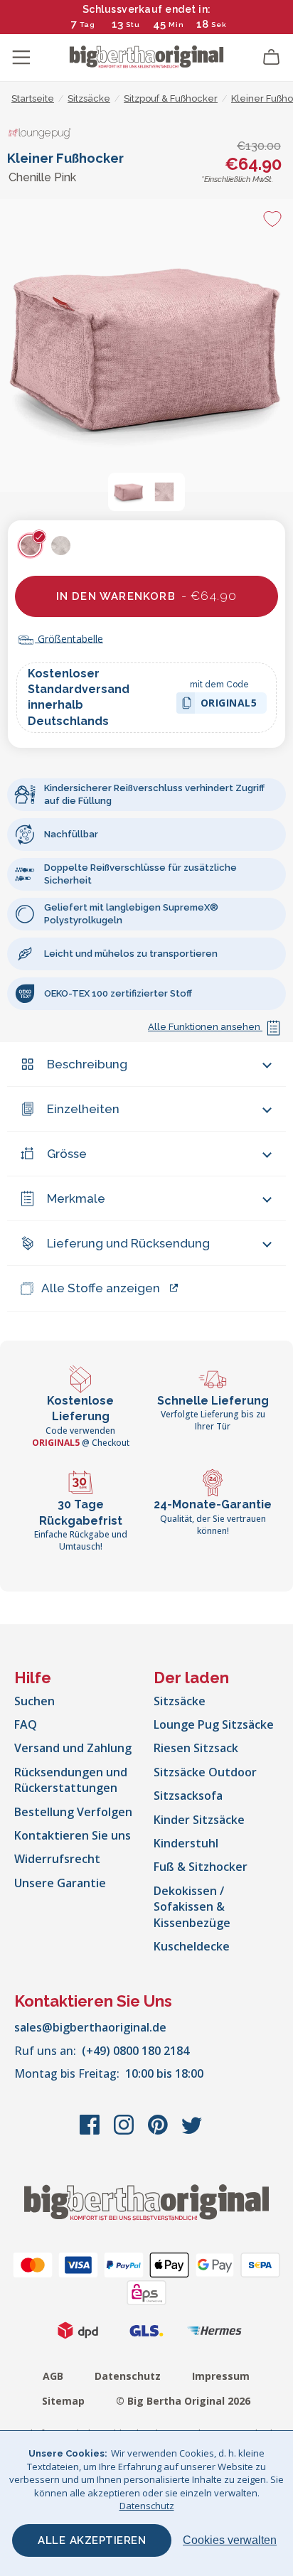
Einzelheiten (83, 1109)
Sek (219, 25)
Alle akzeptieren (92, 2540)
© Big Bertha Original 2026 (183, 2401)
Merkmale (76, 1198)
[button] (129, 492)
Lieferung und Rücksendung (128, 1243)
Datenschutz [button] (147, 2506)
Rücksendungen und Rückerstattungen (71, 1780)
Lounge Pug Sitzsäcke (214, 1724)
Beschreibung (87, 1064)
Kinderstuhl (186, 1843)
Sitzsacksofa (188, 1796)
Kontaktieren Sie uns (73, 1835)
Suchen (34, 1701)
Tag (87, 25)
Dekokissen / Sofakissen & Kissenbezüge (192, 1907)
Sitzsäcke (180, 1701)
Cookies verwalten (230, 2540)
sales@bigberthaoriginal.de (90, 2027)
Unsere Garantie (60, 1883)
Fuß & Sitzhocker (201, 1867)
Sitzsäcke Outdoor (205, 1772)
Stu (133, 25)
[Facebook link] (91, 2132)
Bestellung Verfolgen (73, 1812)
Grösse (67, 1154)
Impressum (221, 2376)
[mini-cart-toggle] (272, 58)
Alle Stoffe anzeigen (101, 1288)
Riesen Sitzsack (196, 1748)
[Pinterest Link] (159, 2132)
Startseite (33, 98)
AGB (53, 2376)
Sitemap (63, 2401)
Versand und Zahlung (73, 1748)
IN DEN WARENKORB (147, 596)
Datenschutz (128, 2376)
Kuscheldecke (192, 1946)
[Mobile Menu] (21, 58)
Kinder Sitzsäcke (199, 1820)
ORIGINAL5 (229, 705)
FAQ (26, 1724)
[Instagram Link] (125, 2132)
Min (176, 25)
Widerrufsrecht (57, 1859)
